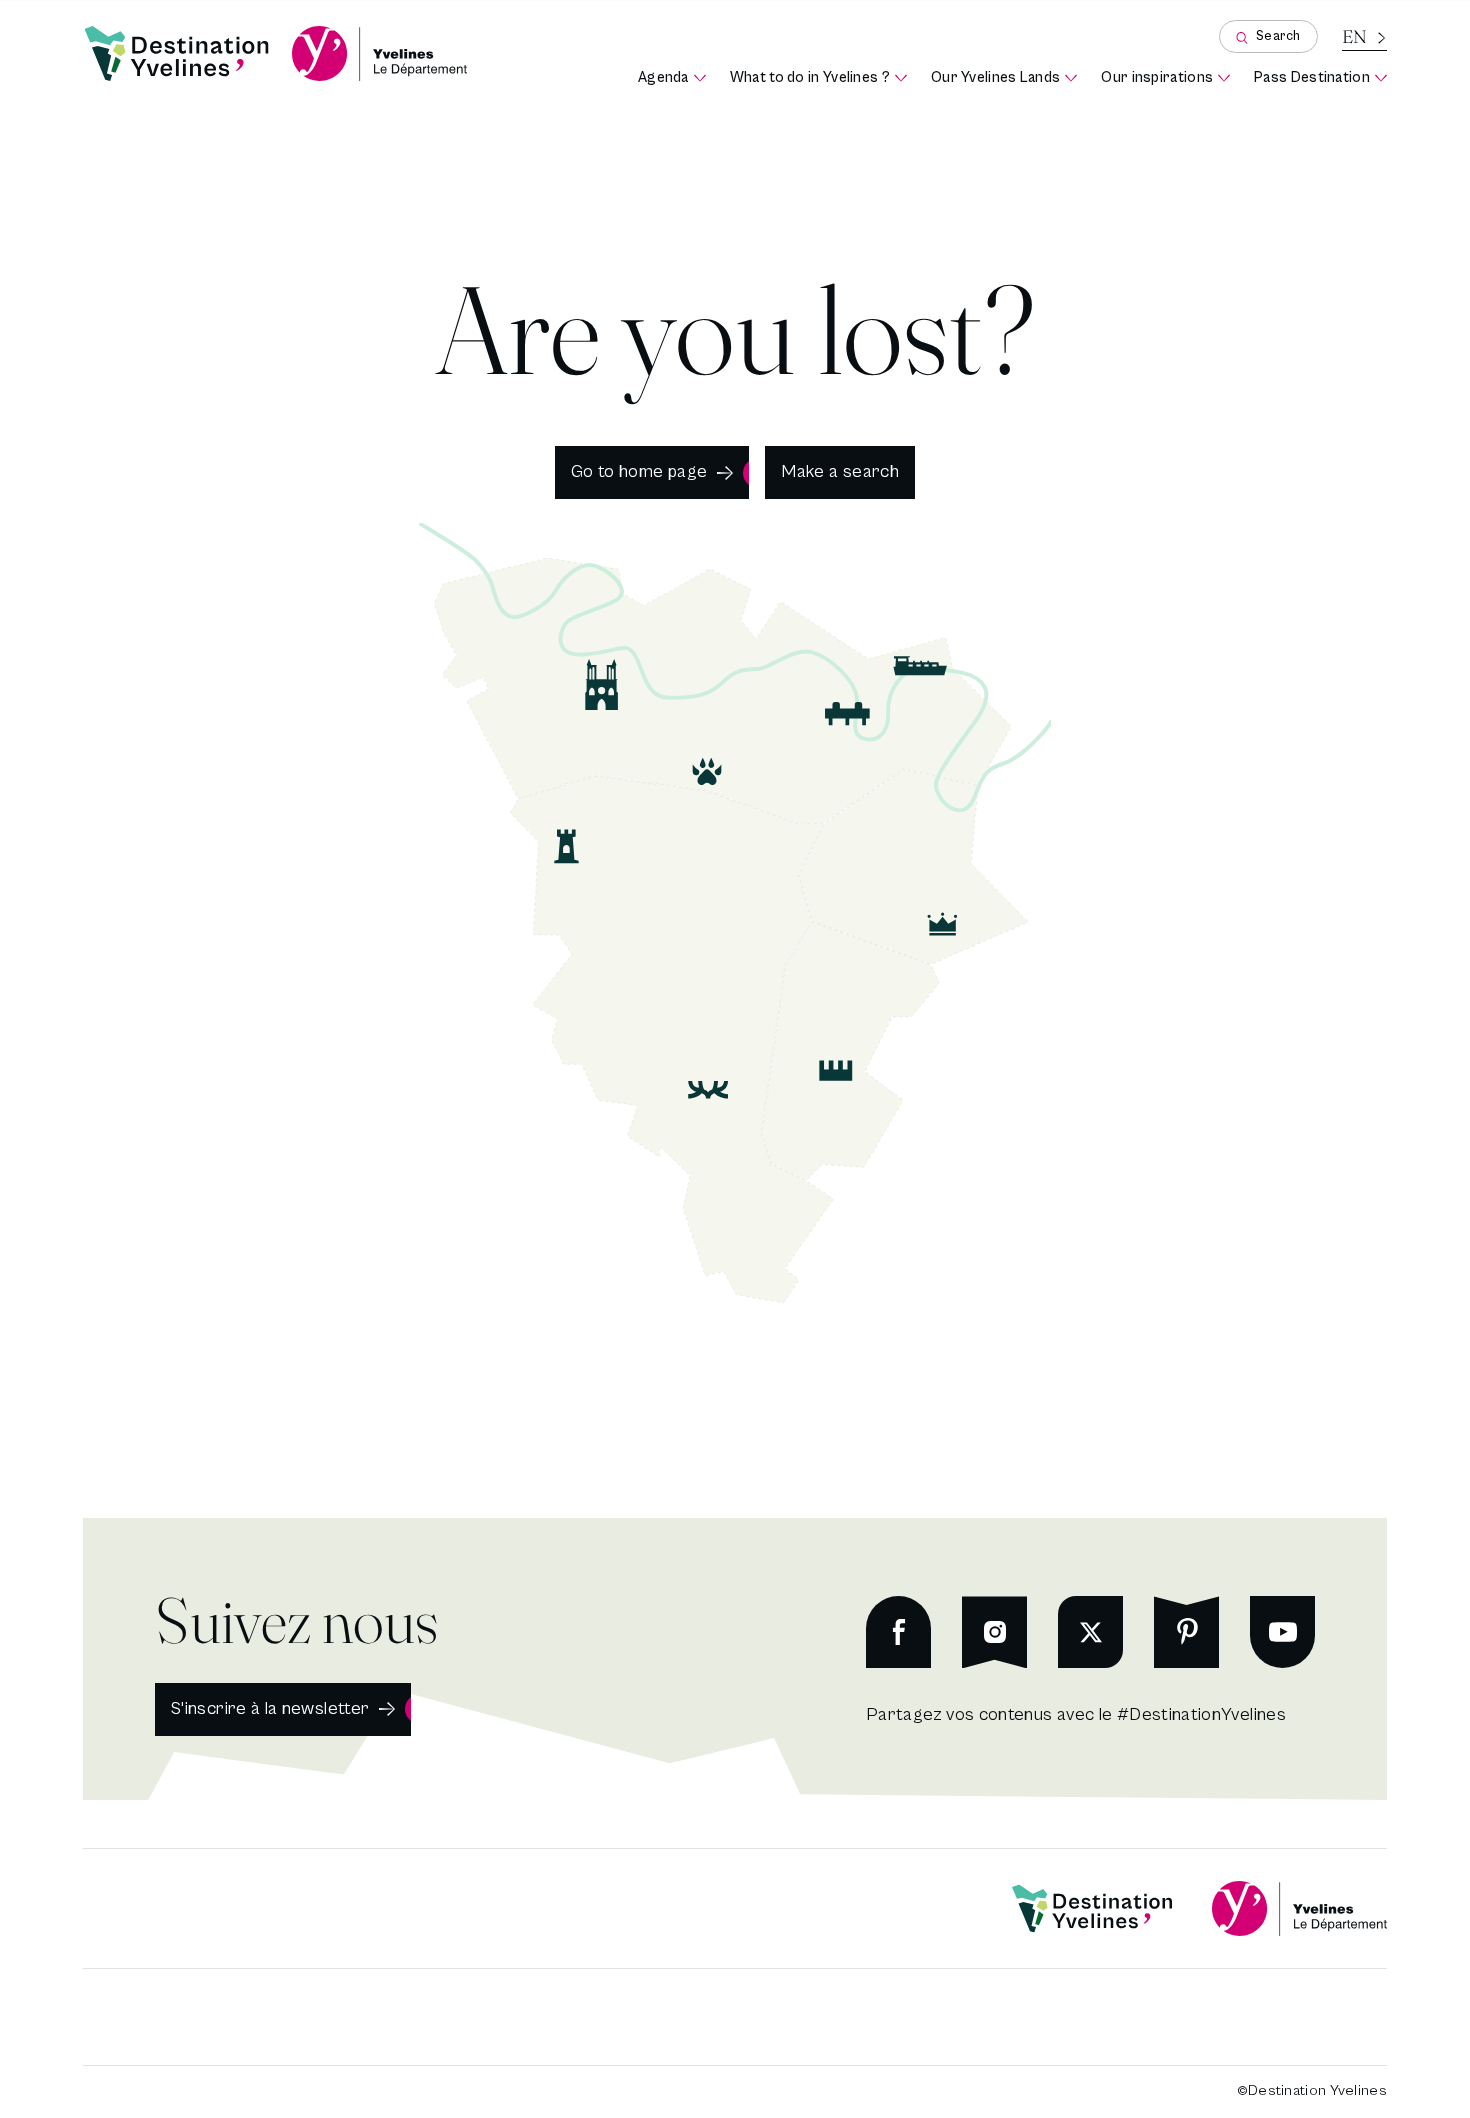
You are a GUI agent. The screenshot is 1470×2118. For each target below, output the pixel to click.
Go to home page (639, 471)
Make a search (840, 471)
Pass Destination (1320, 78)
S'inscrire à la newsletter (270, 1708)
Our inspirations (1165, 78)
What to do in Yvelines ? (818, 78)
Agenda (672, 78)
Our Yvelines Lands (1004, 78)
